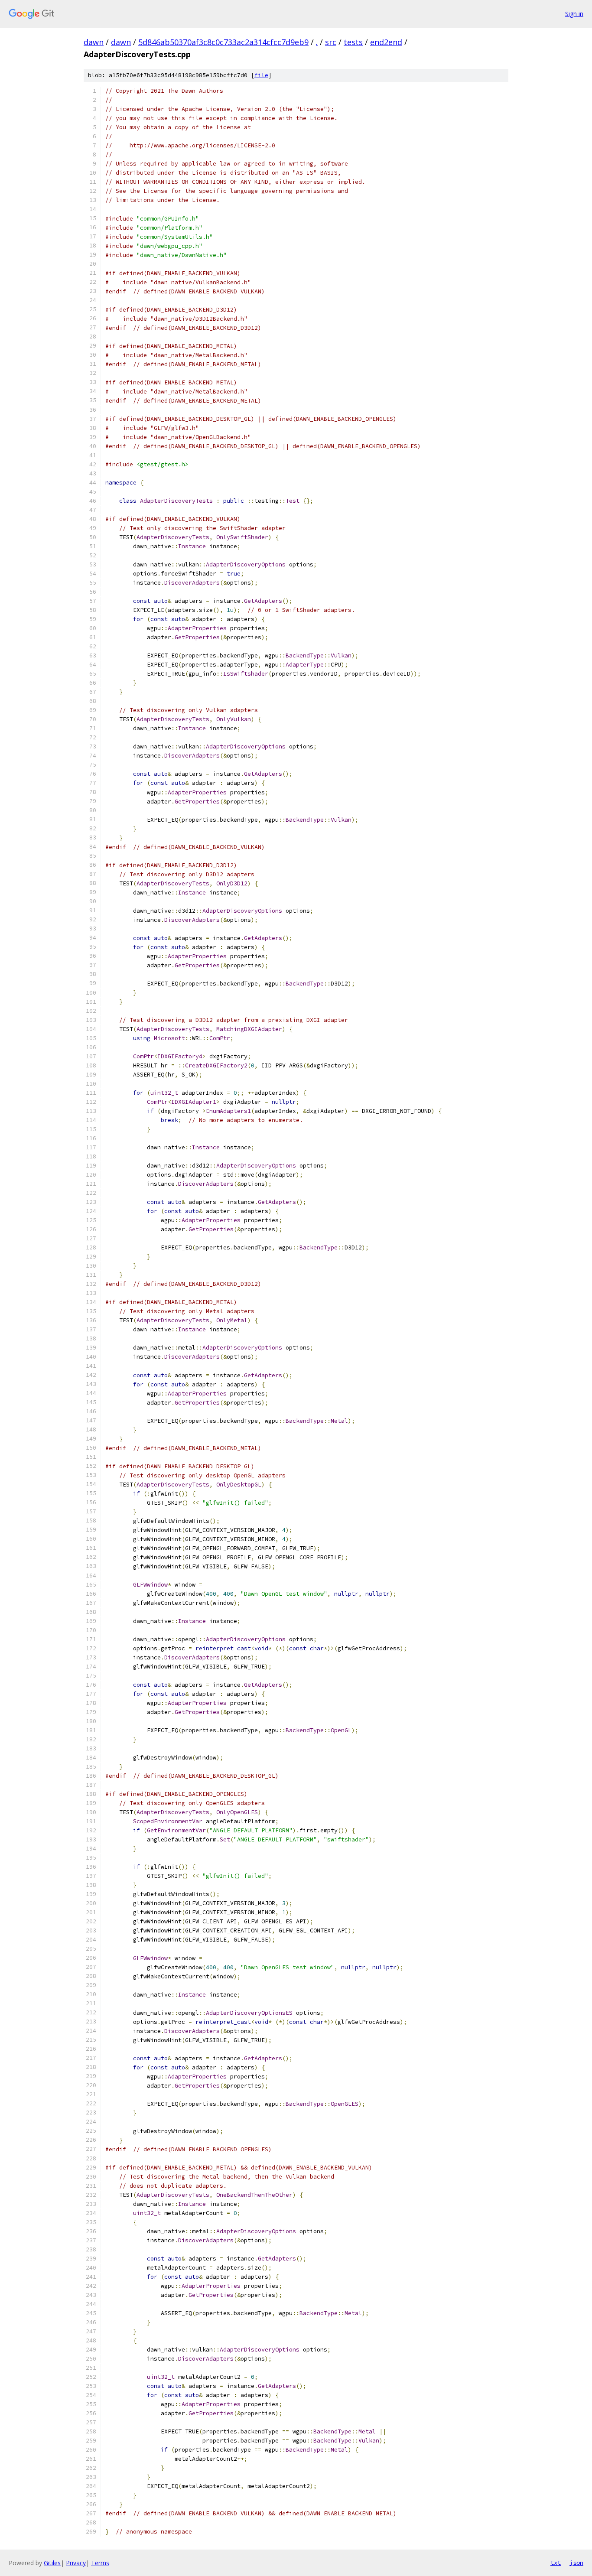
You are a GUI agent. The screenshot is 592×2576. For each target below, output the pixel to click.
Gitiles (52, 2563)
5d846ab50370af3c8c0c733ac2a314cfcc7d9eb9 (223, 42)
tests (353, 42)
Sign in (574, 14)
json (576, 2563)
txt (556, 2563)
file (261, 75)
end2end (386, 42)
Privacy (76, 2563)
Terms (100, 2563)
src (331, 42)
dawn (94, 42)
